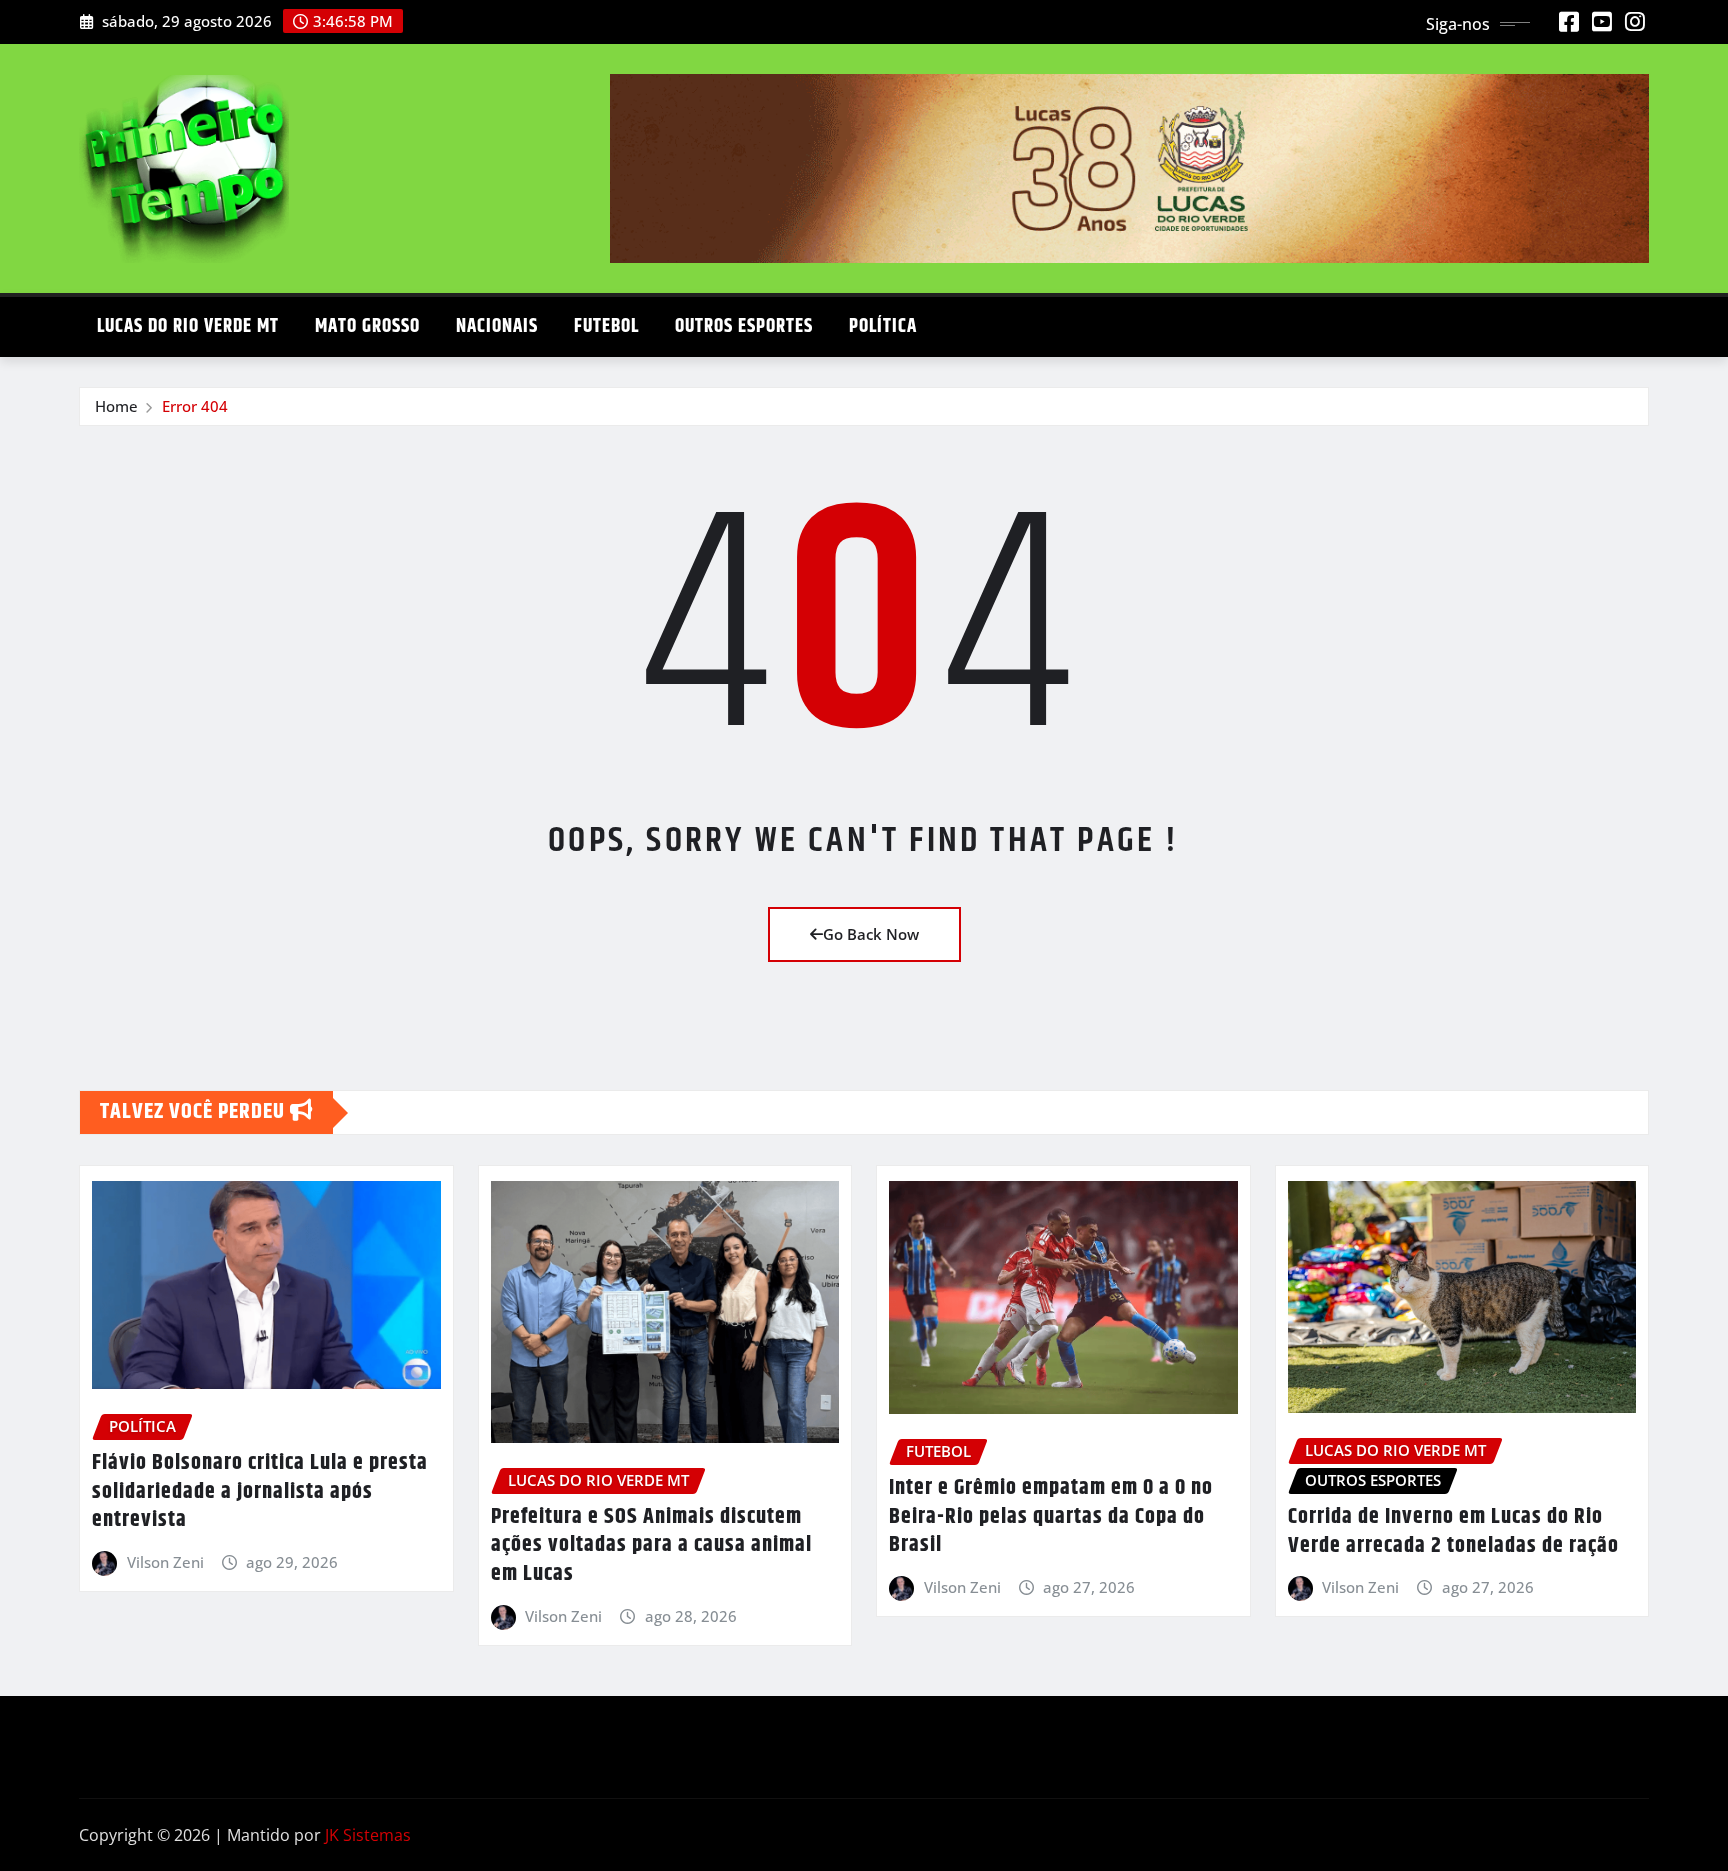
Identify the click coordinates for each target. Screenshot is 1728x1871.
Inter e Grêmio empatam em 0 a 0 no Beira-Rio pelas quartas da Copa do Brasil (1051, 1516)
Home (116, 406)
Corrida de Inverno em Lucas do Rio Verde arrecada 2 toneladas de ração (1453, 1531)
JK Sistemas (368, 1835)
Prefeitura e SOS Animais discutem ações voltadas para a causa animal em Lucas (651, 1545)
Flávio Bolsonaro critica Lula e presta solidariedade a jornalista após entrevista (260, 1491)
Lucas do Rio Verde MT (188, 326)
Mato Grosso (367, 326)
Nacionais (497, 326)
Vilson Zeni (165, 1562)
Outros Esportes (744, 326)
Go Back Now (871, 934)
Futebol (606, 326)
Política (883, 326)
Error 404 (195, 406)
